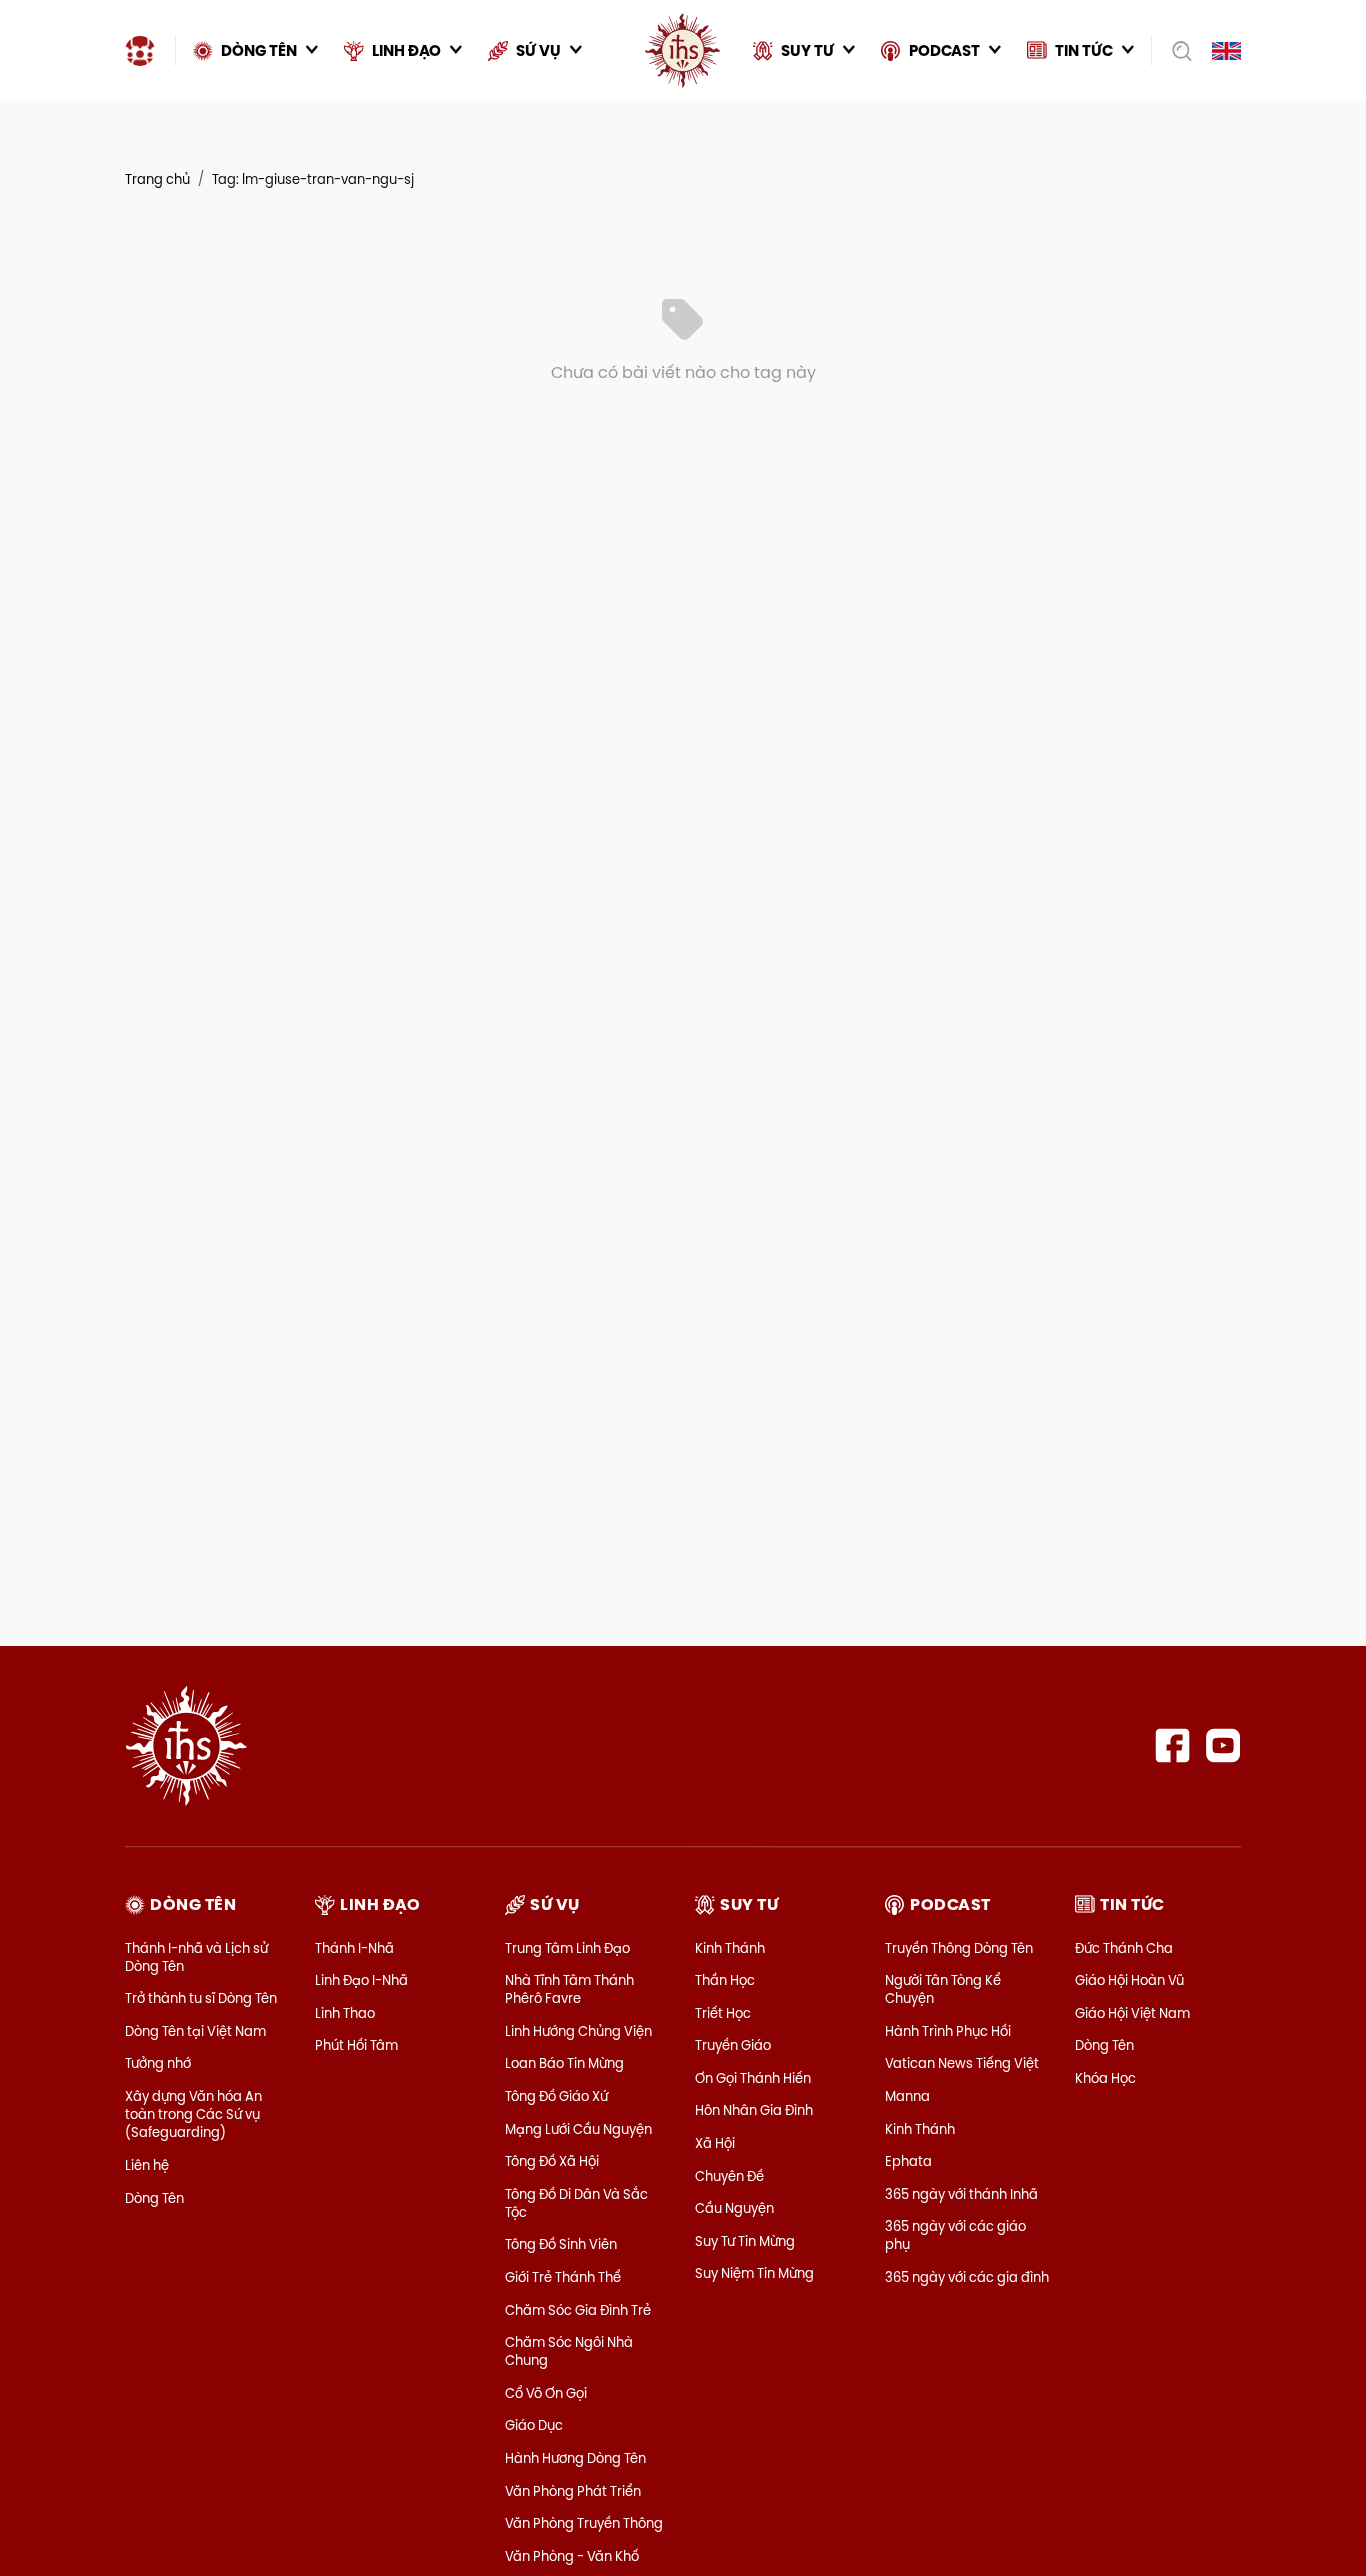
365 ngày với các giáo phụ (955, 2235)
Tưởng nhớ (158, 2063)
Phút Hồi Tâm (356, 2045)
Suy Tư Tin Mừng (745, 2241)
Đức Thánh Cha (1124, 1948)
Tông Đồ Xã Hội (552, 2161)
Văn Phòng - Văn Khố (572, 2556)
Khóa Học (1105, 2078)
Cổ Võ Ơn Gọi (546, 2393)
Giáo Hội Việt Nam (1132, 2013)
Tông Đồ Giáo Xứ (556, 2096)
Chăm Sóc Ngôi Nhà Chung (569, 2351)
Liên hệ (147, 2165)
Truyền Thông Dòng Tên (959, 1948)
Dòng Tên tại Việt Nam (195, 2031)
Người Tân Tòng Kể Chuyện (943, 1989)
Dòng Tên (154, 2198)
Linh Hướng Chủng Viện (578, 2031)
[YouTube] (1223, 1745)
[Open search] (1175, 51)
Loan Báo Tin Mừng (564, 2063)
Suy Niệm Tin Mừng (754, 2273)
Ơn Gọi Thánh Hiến (753, 2078)
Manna (907, 2096)
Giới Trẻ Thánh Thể (563, 2277)
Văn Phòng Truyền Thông (584, 2523)
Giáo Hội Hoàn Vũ (1129, 1980)
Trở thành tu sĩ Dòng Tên (201, 1998)
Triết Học (723, 2013)
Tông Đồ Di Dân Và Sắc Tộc (576, 2203)
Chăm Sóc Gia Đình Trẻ (578, 2310)
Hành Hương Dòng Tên (575, 2458)
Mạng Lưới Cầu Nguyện (578, 2129)
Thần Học (725, 1980)
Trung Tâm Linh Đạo (567, 1948)
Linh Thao (345, 2013)
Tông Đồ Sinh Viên (561, 2244)
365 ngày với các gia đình (967, 2277)
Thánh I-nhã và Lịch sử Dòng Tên (196, 1957)
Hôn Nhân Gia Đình (754, 2110)
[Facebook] (1172, 1745)
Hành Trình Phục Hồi (948, 2031)
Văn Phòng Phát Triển (573, 2491)
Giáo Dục (534, 2425)
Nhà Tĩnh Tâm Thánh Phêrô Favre (569, 1989)
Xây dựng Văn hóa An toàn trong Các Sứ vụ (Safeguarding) (193, 2114)
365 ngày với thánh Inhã (961, 2194)
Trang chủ (157, 179)
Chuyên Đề (729, 2176)
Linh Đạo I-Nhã (361, 1980)
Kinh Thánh (730, 1948)
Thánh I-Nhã (354, 1948)
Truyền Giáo (733, 2045)
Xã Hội (715, 2143)
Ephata (908, 2161)
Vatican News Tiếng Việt (962, 2063)
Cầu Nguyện (734, 2208)
